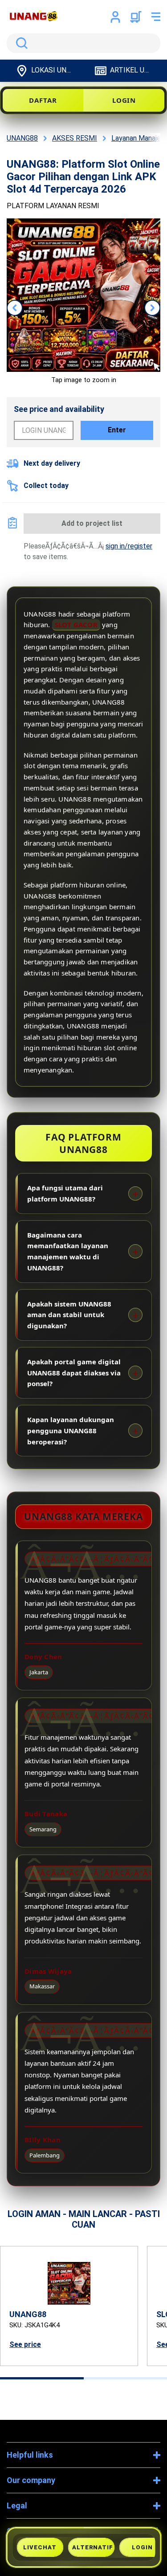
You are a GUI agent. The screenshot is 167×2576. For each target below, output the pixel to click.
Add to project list (92, 523)
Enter (117, 430)
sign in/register (129, 546)
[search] (83, 43)
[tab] (42, 2378)
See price (25, 2344)
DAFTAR (43, 100)
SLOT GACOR (76, 625)
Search (20, 43)
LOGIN (124, 100)
